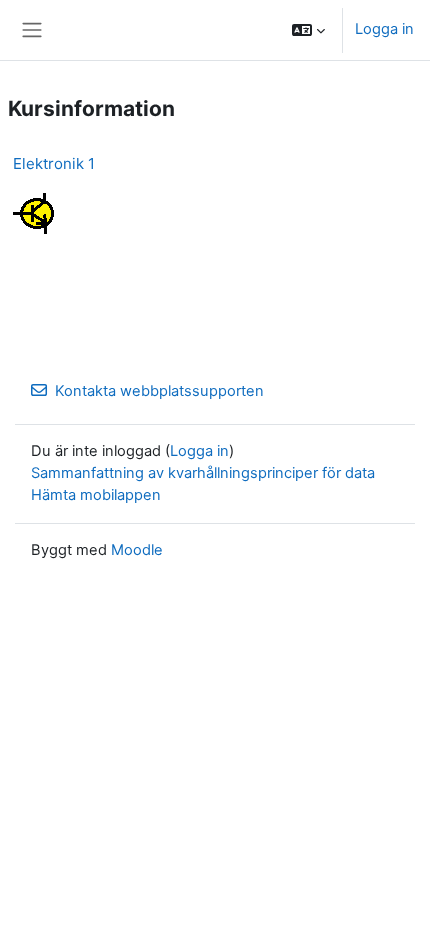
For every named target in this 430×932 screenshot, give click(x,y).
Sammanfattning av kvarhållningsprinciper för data (203, 473)
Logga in (384, 29)
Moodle (137, 550)
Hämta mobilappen (96, 495)
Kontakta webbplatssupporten (159, 391)
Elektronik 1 (54, 163)
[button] (308, 30)
